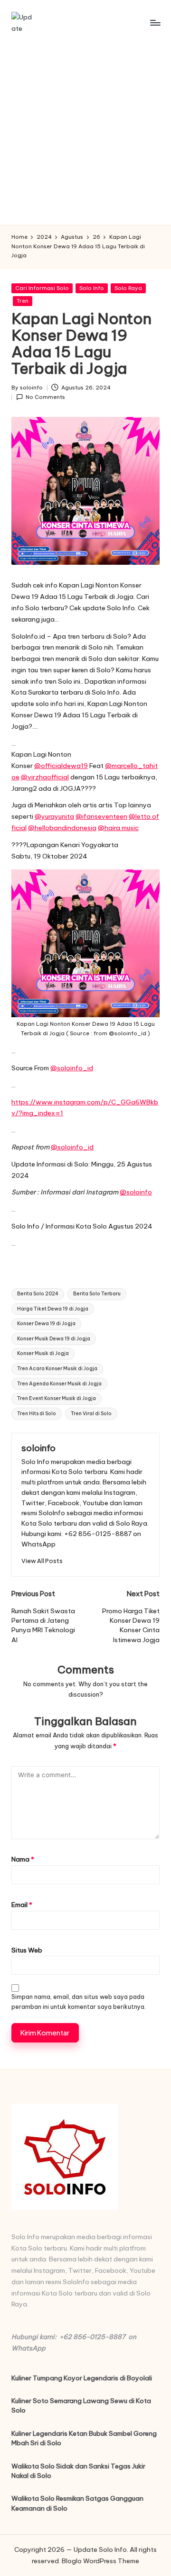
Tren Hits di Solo (37, 1414)
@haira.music (118, 828)
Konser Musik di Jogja (43, 1353)
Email (22, 1905)
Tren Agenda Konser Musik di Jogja (59, 1384)
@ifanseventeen (101, 816)
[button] (42, 1561)
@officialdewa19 (61, 766)
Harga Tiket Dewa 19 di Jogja (53, 1309)
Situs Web (27, 1950)
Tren (23, 301)
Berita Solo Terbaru (97, 1294)
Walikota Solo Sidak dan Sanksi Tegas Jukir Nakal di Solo (78, 2471)
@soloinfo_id (72, 1068)
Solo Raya (128, 288)
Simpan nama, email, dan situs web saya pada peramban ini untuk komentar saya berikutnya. (79, 2002)
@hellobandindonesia (62, 828)
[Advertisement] (85, 135)
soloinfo (38, 1448)
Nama (23, 1859)
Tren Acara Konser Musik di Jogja (57, 1369)
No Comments (45, 397)
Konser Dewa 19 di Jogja (46, 1324)
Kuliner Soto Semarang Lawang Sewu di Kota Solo (81, 2405)
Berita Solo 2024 (38, 1294)
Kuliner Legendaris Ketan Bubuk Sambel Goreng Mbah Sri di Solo (84, 2438)
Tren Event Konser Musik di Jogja (57, 1398)
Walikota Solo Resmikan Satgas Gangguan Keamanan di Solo (77, 2503)
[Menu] (155, 23)
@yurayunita (54, 816)
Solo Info (92, 288)
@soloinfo (136, 1192)
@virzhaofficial (45, 777)
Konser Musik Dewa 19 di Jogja (54, 1339)
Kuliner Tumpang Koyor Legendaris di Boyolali (82, 2378)
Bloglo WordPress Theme (100, 2561)
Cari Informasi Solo (42, 288)
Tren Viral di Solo (91, 1414)
